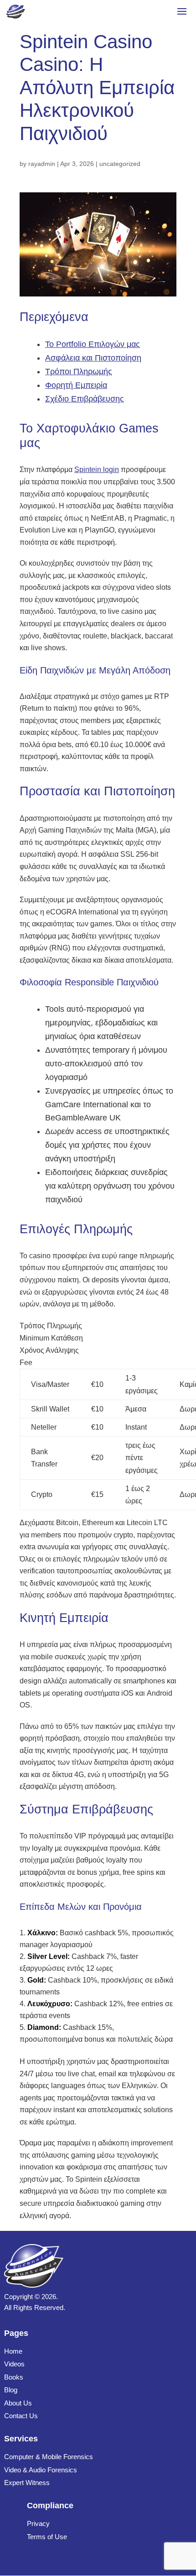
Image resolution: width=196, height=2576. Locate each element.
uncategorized (120, 164)
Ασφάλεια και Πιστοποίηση (93, 358)
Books (14, 2377)
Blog (11, 2390)
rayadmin (42, 164)
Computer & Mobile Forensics (49, 2457)
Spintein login (97, 470)
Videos (14, 2364)
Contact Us (21, 2416)
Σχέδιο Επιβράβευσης (85, 399)
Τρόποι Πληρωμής (79, 372)
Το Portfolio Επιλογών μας (93, 344)
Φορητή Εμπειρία (76, 385)
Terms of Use (47, 2537)
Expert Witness (27, 2483)
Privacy (38, 2523)
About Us (18, 2403)
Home (13, 2351)
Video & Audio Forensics (41, 2470)
